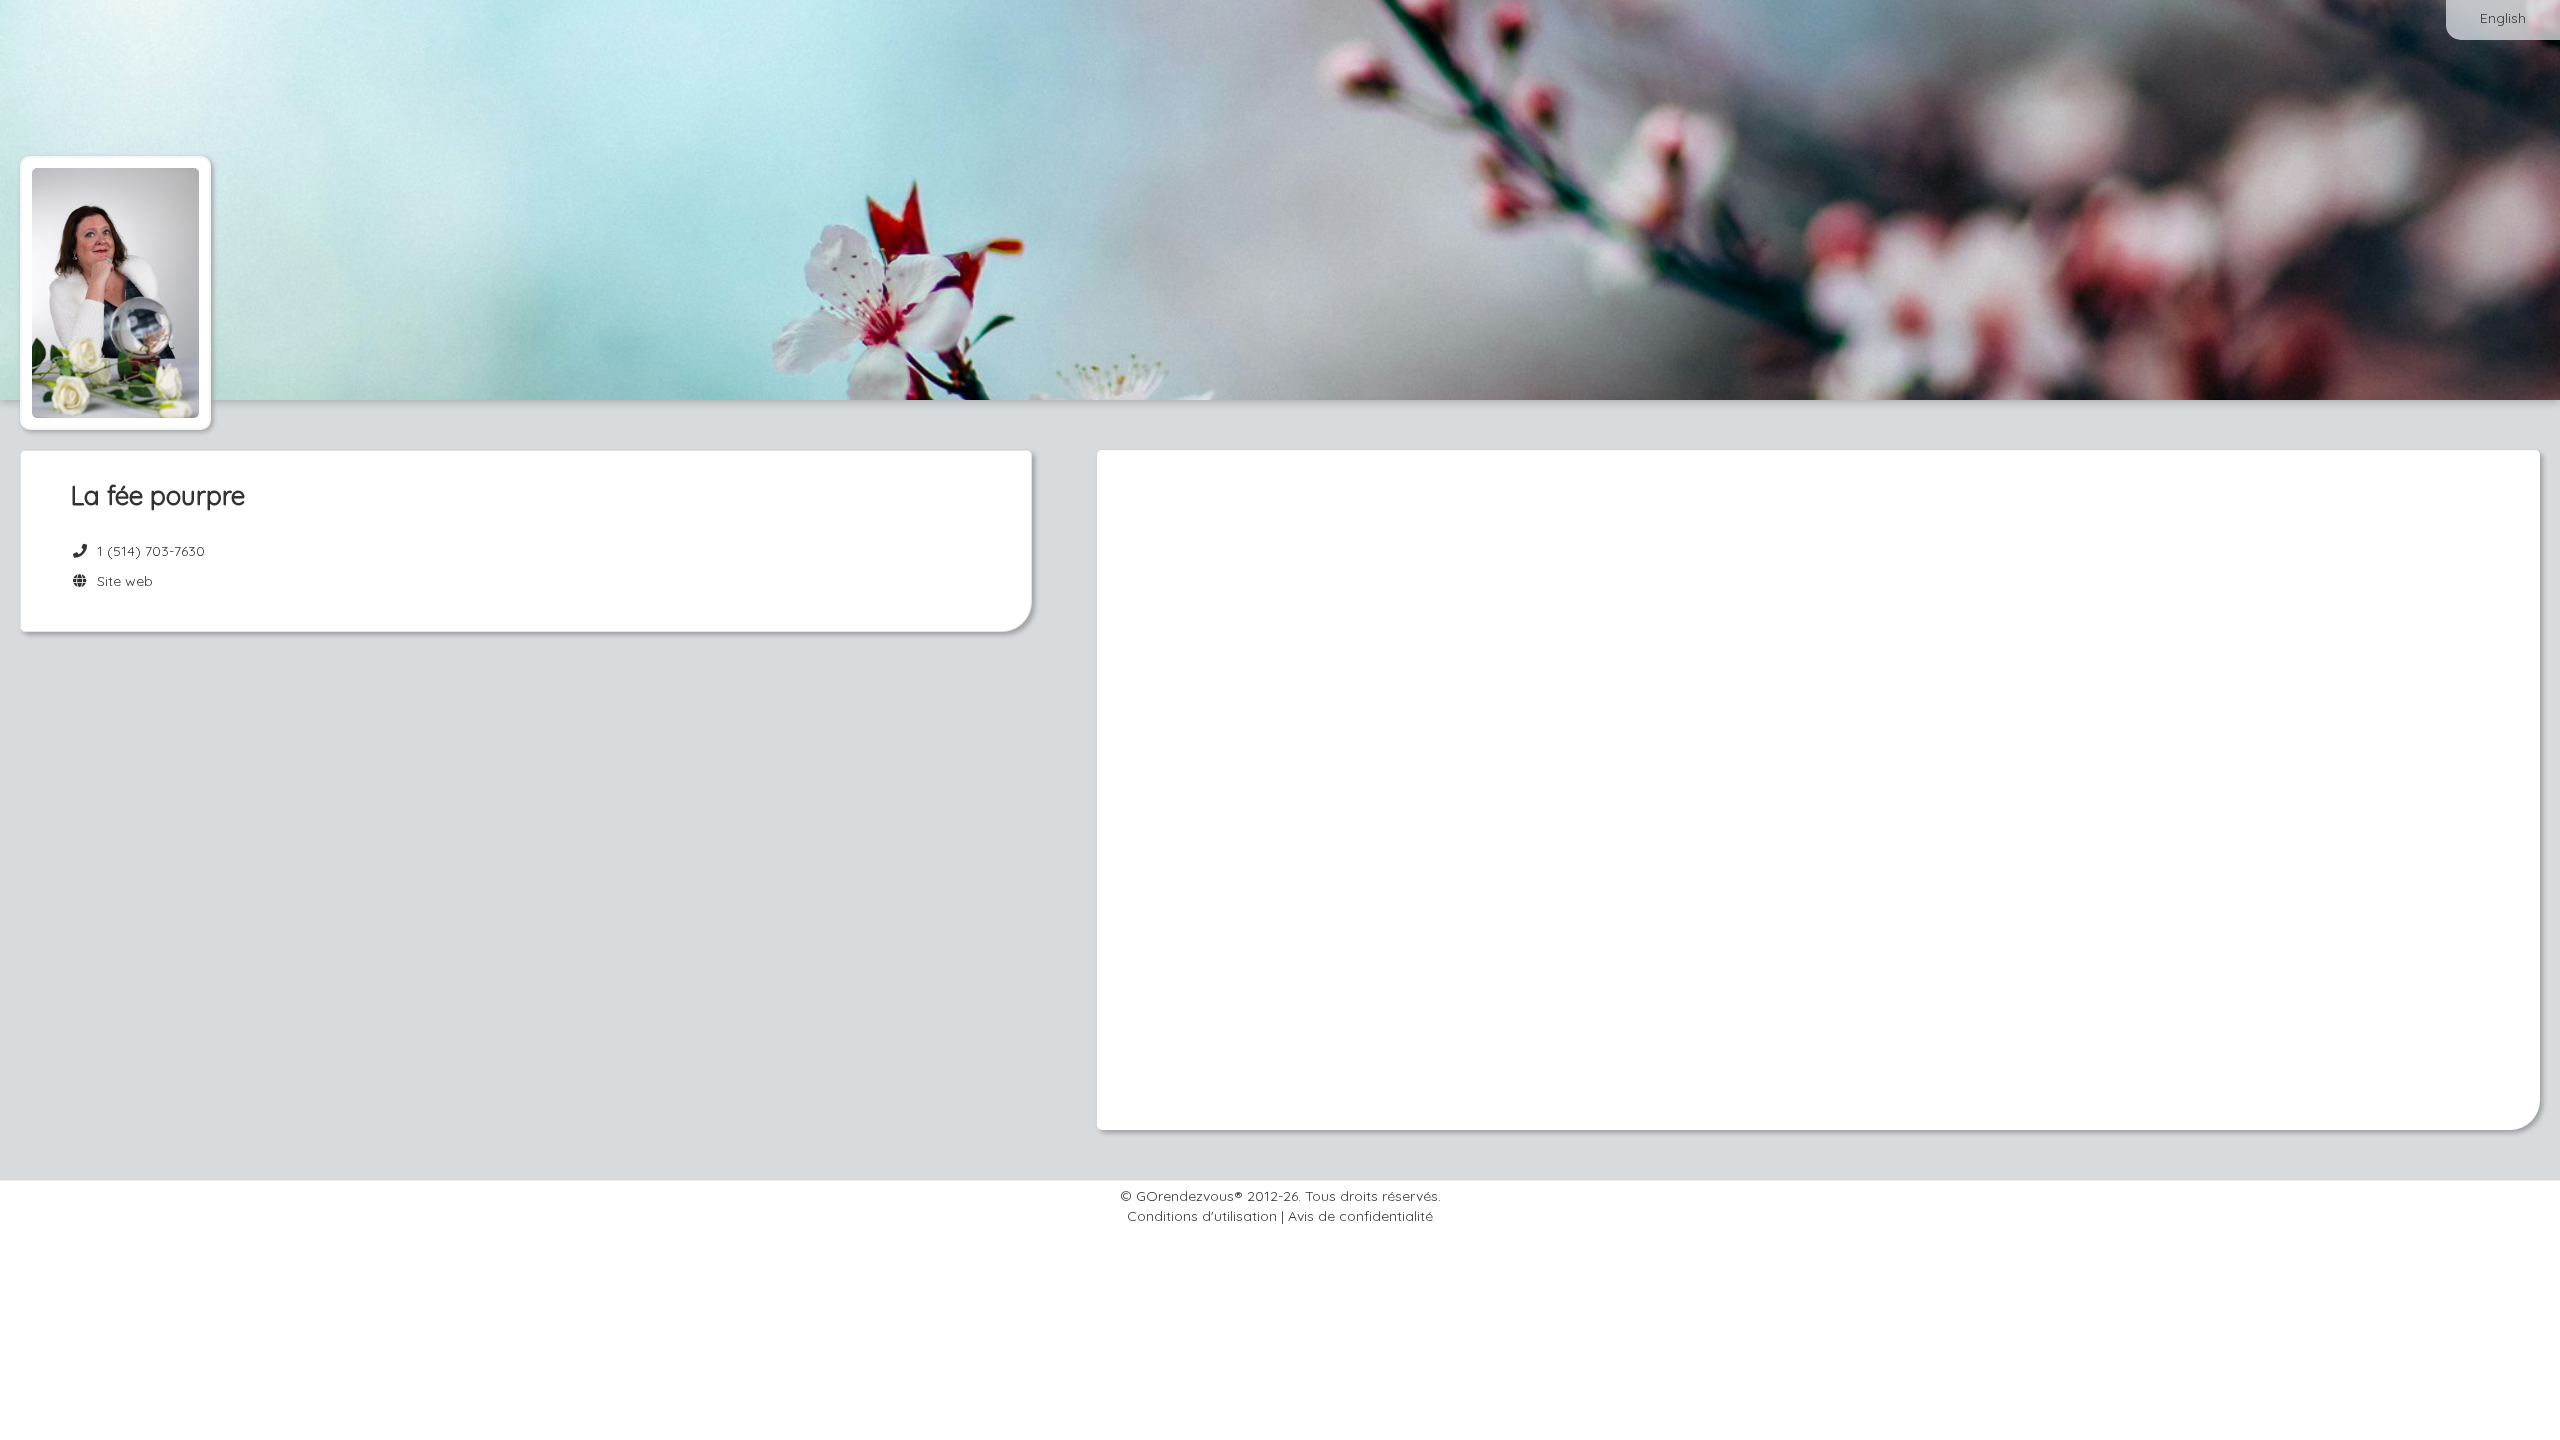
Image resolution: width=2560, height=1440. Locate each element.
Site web (121, 581)
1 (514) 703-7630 (151, 551)
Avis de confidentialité (1360, 1216)
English (2503, 18)
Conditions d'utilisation (1202, 1216)
